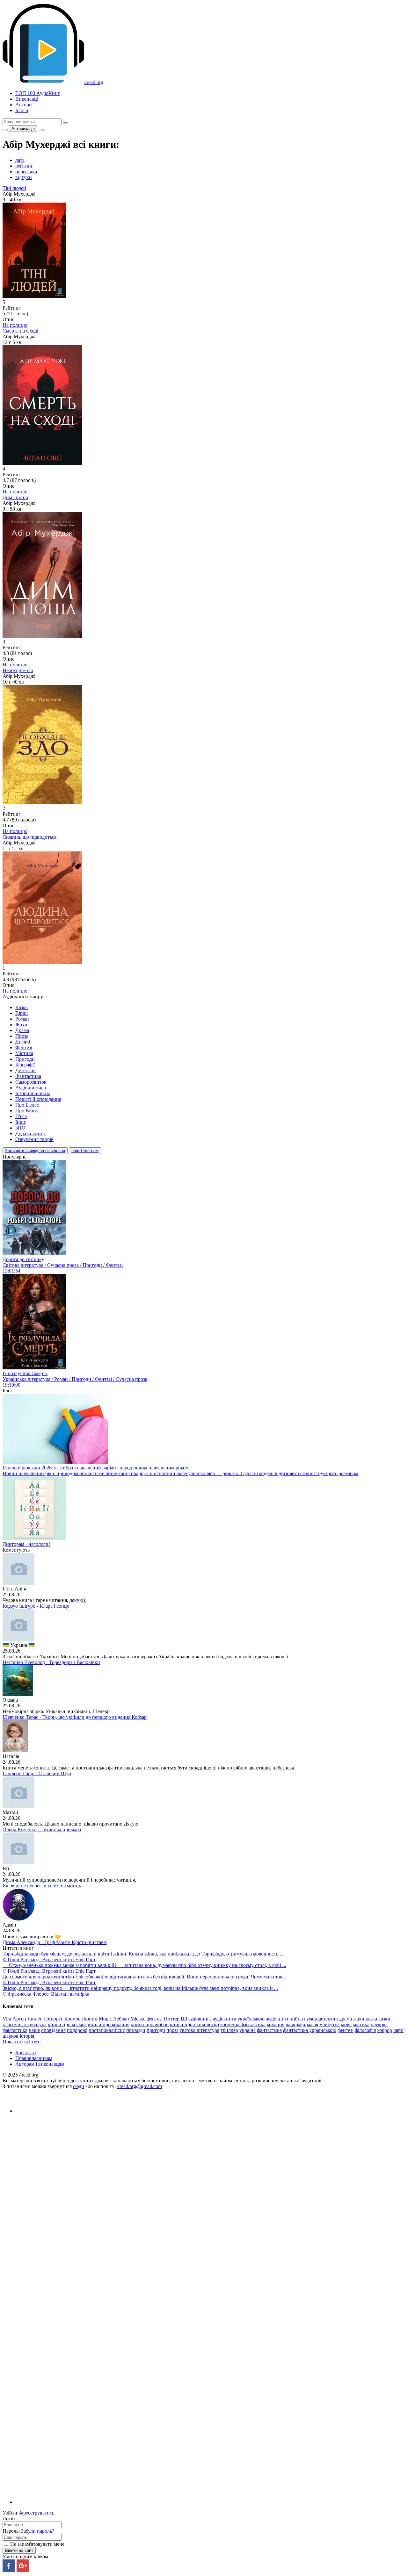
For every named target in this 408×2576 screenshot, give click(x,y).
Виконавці (27, 99)
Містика (24, 1053)
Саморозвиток (31, 1082)
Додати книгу (30, 1134)
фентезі (346, 2030)
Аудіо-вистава (31, 1088)
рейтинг (24, 166)
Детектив (25, 1070)
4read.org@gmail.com (139, 2086)
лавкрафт (296, 2024)
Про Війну (27, 1111)
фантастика (269, 2030)
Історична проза (33, 1093)
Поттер (172, 2019)
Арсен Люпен (28, 2019)
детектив (328, 2019)
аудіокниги (278, 2019)
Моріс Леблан (114, 2019)
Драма (22, 1030)
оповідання (53, 2030)
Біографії (25, 1065)
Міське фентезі (146, 2019)
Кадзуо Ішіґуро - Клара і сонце (36, 1606)
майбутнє (330, 2024)
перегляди (26, 172)
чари (398, 2030)
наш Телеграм (85, 1151)
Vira (7, 2019)
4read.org (94, 82)
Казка (22, 1007)
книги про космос (67, 2024)
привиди (136, 2030)
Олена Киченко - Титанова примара (42, 1830)
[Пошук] (65, 123)
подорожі (77, 2030)
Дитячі (23, 1042)
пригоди (156, 2030)
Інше (21, 1122)
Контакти (26, 2052)
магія (313, 2024)
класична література (25, 2024)
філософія (365, 2030)
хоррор (385, 2030)
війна (297, 2019)
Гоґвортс (54, 2019)
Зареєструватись (36, 2513)
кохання (276, 2024)
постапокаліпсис (107, 2030)
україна (248, 2030)
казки (384, 2019)
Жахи (21, 1025)
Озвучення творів (34, 1139)
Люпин (90, 2019)
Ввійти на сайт (19, 2550)
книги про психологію (194, 2024)
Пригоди (25, 1059)
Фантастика (28, 1076)
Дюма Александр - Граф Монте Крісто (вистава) (55, 1942)
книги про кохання (109, 2024)
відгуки (24, 177)
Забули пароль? (38, 2531)
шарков (11, 2036)
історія (27, 2036)
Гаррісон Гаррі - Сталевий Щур (37, 1773)
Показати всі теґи (22, 2042)
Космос (72, 2019)
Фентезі (24, 1048)
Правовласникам (34, 2058)
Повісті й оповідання (38, 1099)
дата (20, 160)
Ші (184, 2019)
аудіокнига (200, 2019)
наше (34, 2030)
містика (361, 2024)
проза (172, 2030)
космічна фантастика (243, 2024)
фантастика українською (310, 2030)
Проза (22, 1036)
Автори (24, 105)
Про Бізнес (27, 1105)
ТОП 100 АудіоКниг (38, 93)
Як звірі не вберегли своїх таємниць (42, 1886)
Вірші (22, 1013)
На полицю (15, 325)
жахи (359, 2019)
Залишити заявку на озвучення (35, 1151)
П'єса (21, 1116)
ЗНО (20, 1128)
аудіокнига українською (239, 2019)
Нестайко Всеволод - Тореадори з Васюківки (51, 1662)
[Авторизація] (41, 130)
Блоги (22, 110)
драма (346, 2019)
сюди (79, 2086)
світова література (200, 2030)
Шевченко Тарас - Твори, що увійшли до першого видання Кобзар (75, 1717)
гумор (311, 2019)
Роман (22, 1019)
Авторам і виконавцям (40, 2064)
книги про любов (150, 2024)
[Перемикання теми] (5, 130)
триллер (229, 2030)
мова (346, 2024)
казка (371, 2019)
